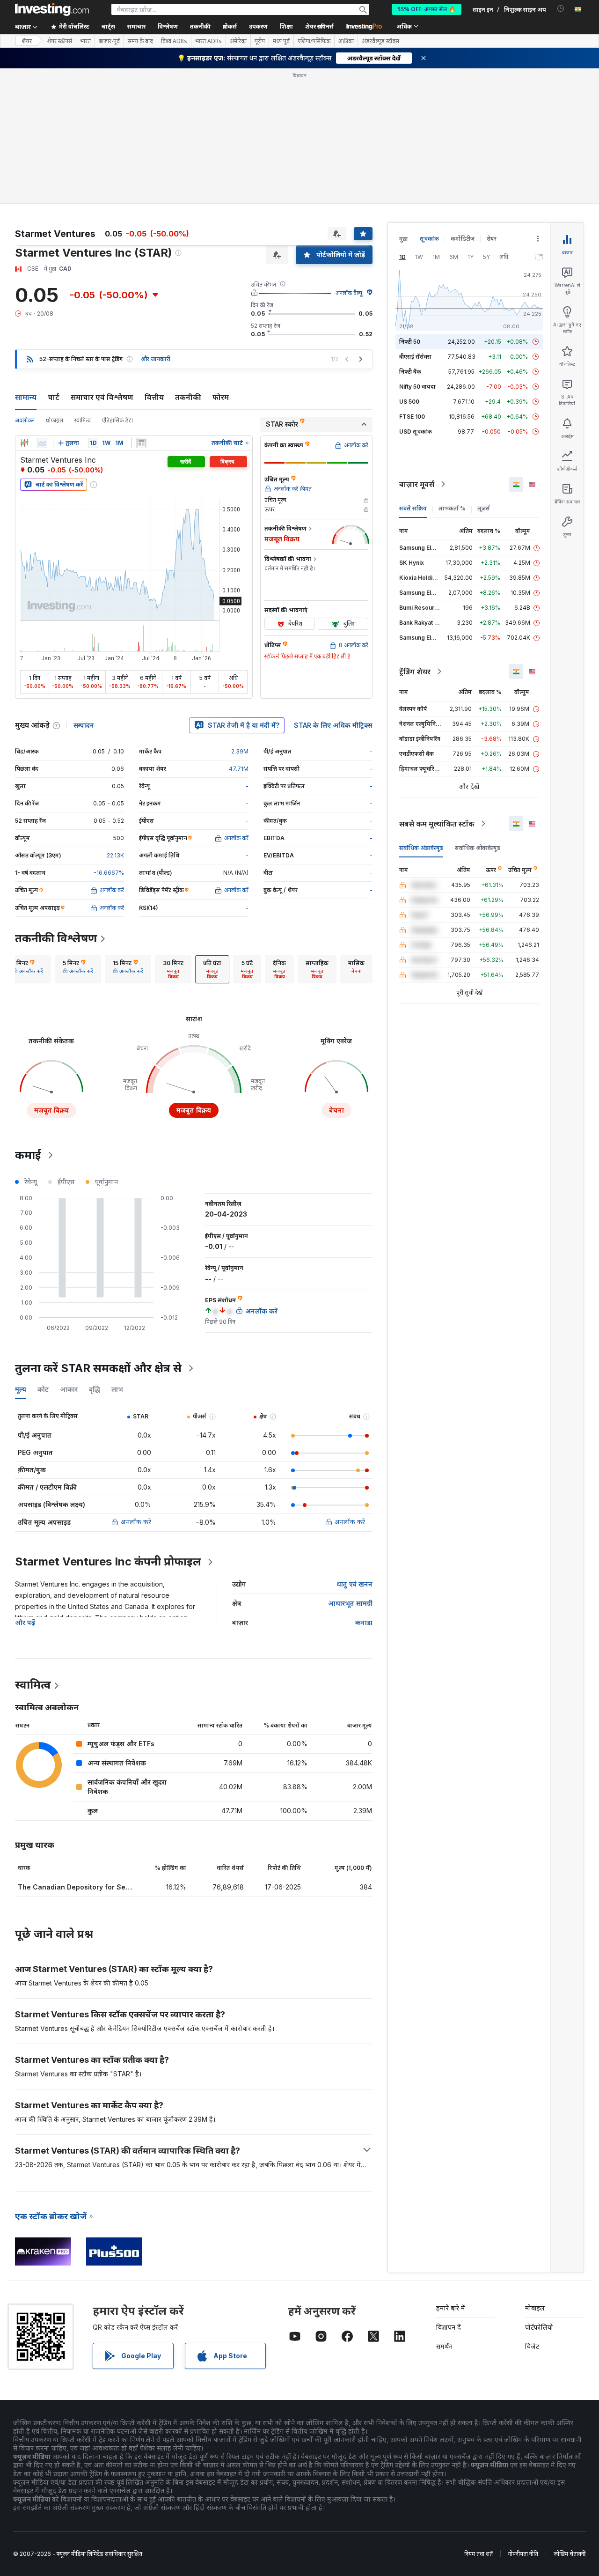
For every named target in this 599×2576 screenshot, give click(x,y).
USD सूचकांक (416, 432)
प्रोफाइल (55, 420)
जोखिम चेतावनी (570, 2554)
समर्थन (444, 2346)
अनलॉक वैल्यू (349, 293)
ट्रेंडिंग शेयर (415, 672)
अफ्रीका (346, 41)
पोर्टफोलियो (539, 2327)
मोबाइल (535, 2308)
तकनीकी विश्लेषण (56, 938)
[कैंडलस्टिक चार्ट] (24, 443)
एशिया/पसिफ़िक (314, 41)
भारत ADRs (208, 41)
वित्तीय (154, 397)
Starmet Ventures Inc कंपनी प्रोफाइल (108, 1561)
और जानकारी (156, 359)
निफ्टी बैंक (410, 372)
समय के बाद (140, 41)
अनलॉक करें (136, 1522)
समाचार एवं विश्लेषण (102, 397)
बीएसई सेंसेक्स (415, 357)
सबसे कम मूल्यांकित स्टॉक (437, 824)
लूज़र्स (484, 508)
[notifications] (561, 9)
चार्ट (54, 397)
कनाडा (364, 1622)
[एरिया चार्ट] (42, 443)
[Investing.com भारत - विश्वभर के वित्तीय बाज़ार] (52, 9)
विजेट (532, 2346)
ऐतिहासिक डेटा (117, 420)
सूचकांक (429, 239)
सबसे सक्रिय (413, 508)
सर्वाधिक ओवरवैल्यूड (478, 848)
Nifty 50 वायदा (417, 387)
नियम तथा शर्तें (478, 2554)
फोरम (221, 397)
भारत (85, 41)
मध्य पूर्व (281, 41)
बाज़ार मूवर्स (417, 484)
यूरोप (260, 41)
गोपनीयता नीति (523, 2554)
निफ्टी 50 (410, 342)
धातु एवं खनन (354, 1584)
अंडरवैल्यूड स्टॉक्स (380, 41)
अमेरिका (238, 41)
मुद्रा (404, 239)
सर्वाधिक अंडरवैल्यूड (421, 848)
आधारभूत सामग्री (350, 1603)
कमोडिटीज (463, 239)
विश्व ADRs (174, 41)
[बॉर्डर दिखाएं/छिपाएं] (141, 443)
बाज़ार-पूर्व (109, 41)
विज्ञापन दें (449, 2327)
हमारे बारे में (451, 2308)
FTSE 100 (412, 417)
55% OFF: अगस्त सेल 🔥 (427, 9)
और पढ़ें (25, 1622)
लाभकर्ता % (452, 508)
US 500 (409, 402)
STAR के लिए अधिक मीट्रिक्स (333, 725)
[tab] (28, 969)
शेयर (27, 41)
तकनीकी (188, 397)
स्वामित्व (83, 420)
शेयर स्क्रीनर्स (319, 26)
